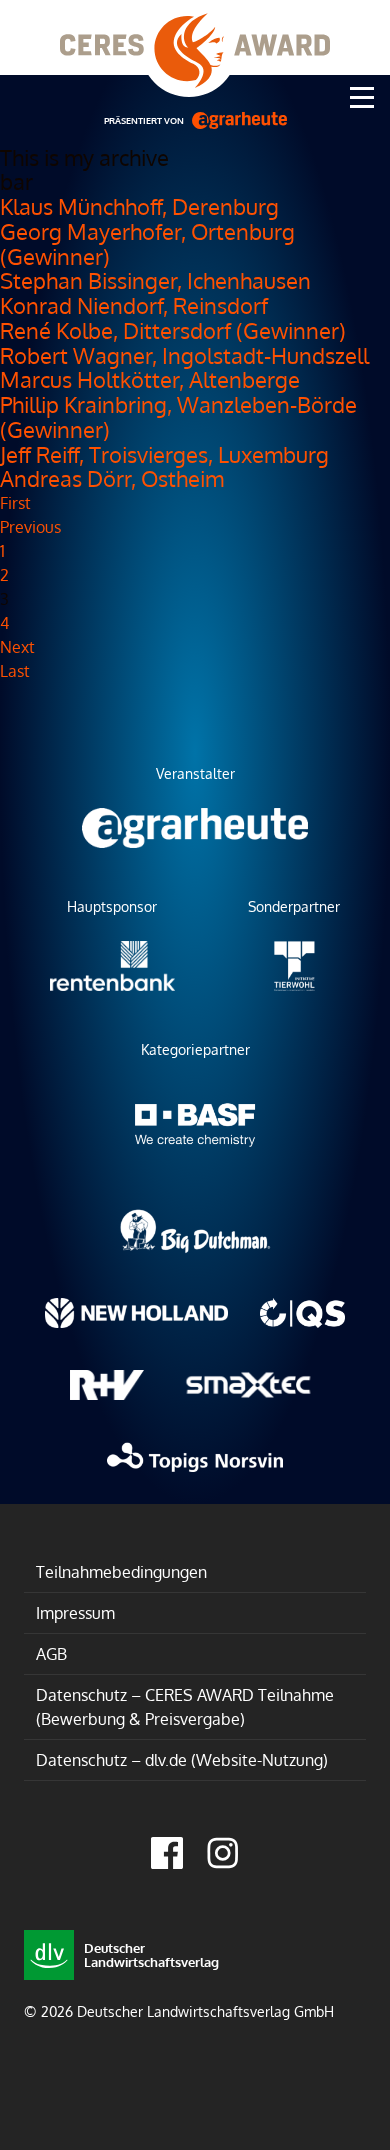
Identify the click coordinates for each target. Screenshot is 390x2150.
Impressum (75, 1613)
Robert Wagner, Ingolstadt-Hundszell (184, 355)
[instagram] (223, 1853)
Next (17, 647)
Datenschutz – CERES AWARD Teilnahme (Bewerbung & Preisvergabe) (185, 1707)
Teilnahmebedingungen (121, 1572)
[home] (195, 37)
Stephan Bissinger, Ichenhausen (155, 280)
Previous (30, 527)
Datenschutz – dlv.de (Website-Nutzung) (182, 1760)
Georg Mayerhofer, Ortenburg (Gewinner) (147, 243)
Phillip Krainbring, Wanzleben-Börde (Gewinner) (178, 416)
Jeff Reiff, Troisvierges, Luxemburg (164, 454)
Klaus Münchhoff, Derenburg (139, 206)
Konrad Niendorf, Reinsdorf (134, 305)
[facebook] (167, 1853)
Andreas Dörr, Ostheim (112, 478)
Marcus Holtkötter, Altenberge (150, 379)
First (15, 503)
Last (15, 671)
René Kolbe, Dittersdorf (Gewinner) (173, 330)
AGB (51, 1654)
